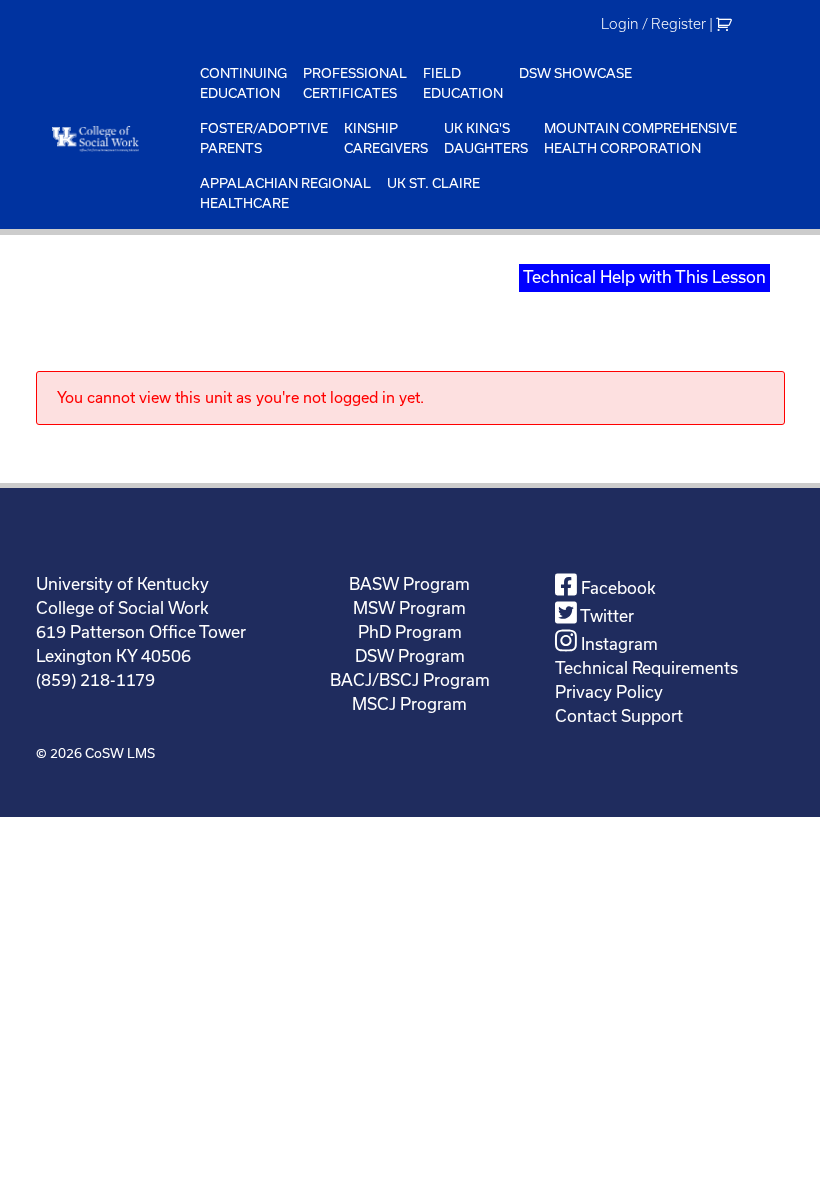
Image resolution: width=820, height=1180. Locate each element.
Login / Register (653, 24)
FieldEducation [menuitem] (463, 83)
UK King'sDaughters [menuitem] (486, 138)
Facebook (616, 588)
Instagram (617, 644)
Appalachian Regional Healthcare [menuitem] (285, 193)
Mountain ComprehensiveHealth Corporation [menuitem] (640, 138)
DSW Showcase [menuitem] (575, 73)
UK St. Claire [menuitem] (433, 183)
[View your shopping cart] (726, 24)
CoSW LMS (120, 753)
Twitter (605, 616)
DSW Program (410, 656)
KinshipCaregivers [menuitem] (386, 138)
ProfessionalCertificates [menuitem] (355, 83)
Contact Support (619, 716)
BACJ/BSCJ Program (410, 680)
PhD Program (410, 632)
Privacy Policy (609, 692)
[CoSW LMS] (114, 138)
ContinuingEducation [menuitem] (243, 83)
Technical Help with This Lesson (644, 277)
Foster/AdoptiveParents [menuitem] (264, 138)
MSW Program (409, 608)
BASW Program (409, 584)
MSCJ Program (409, 704)
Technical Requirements (646, 668)
